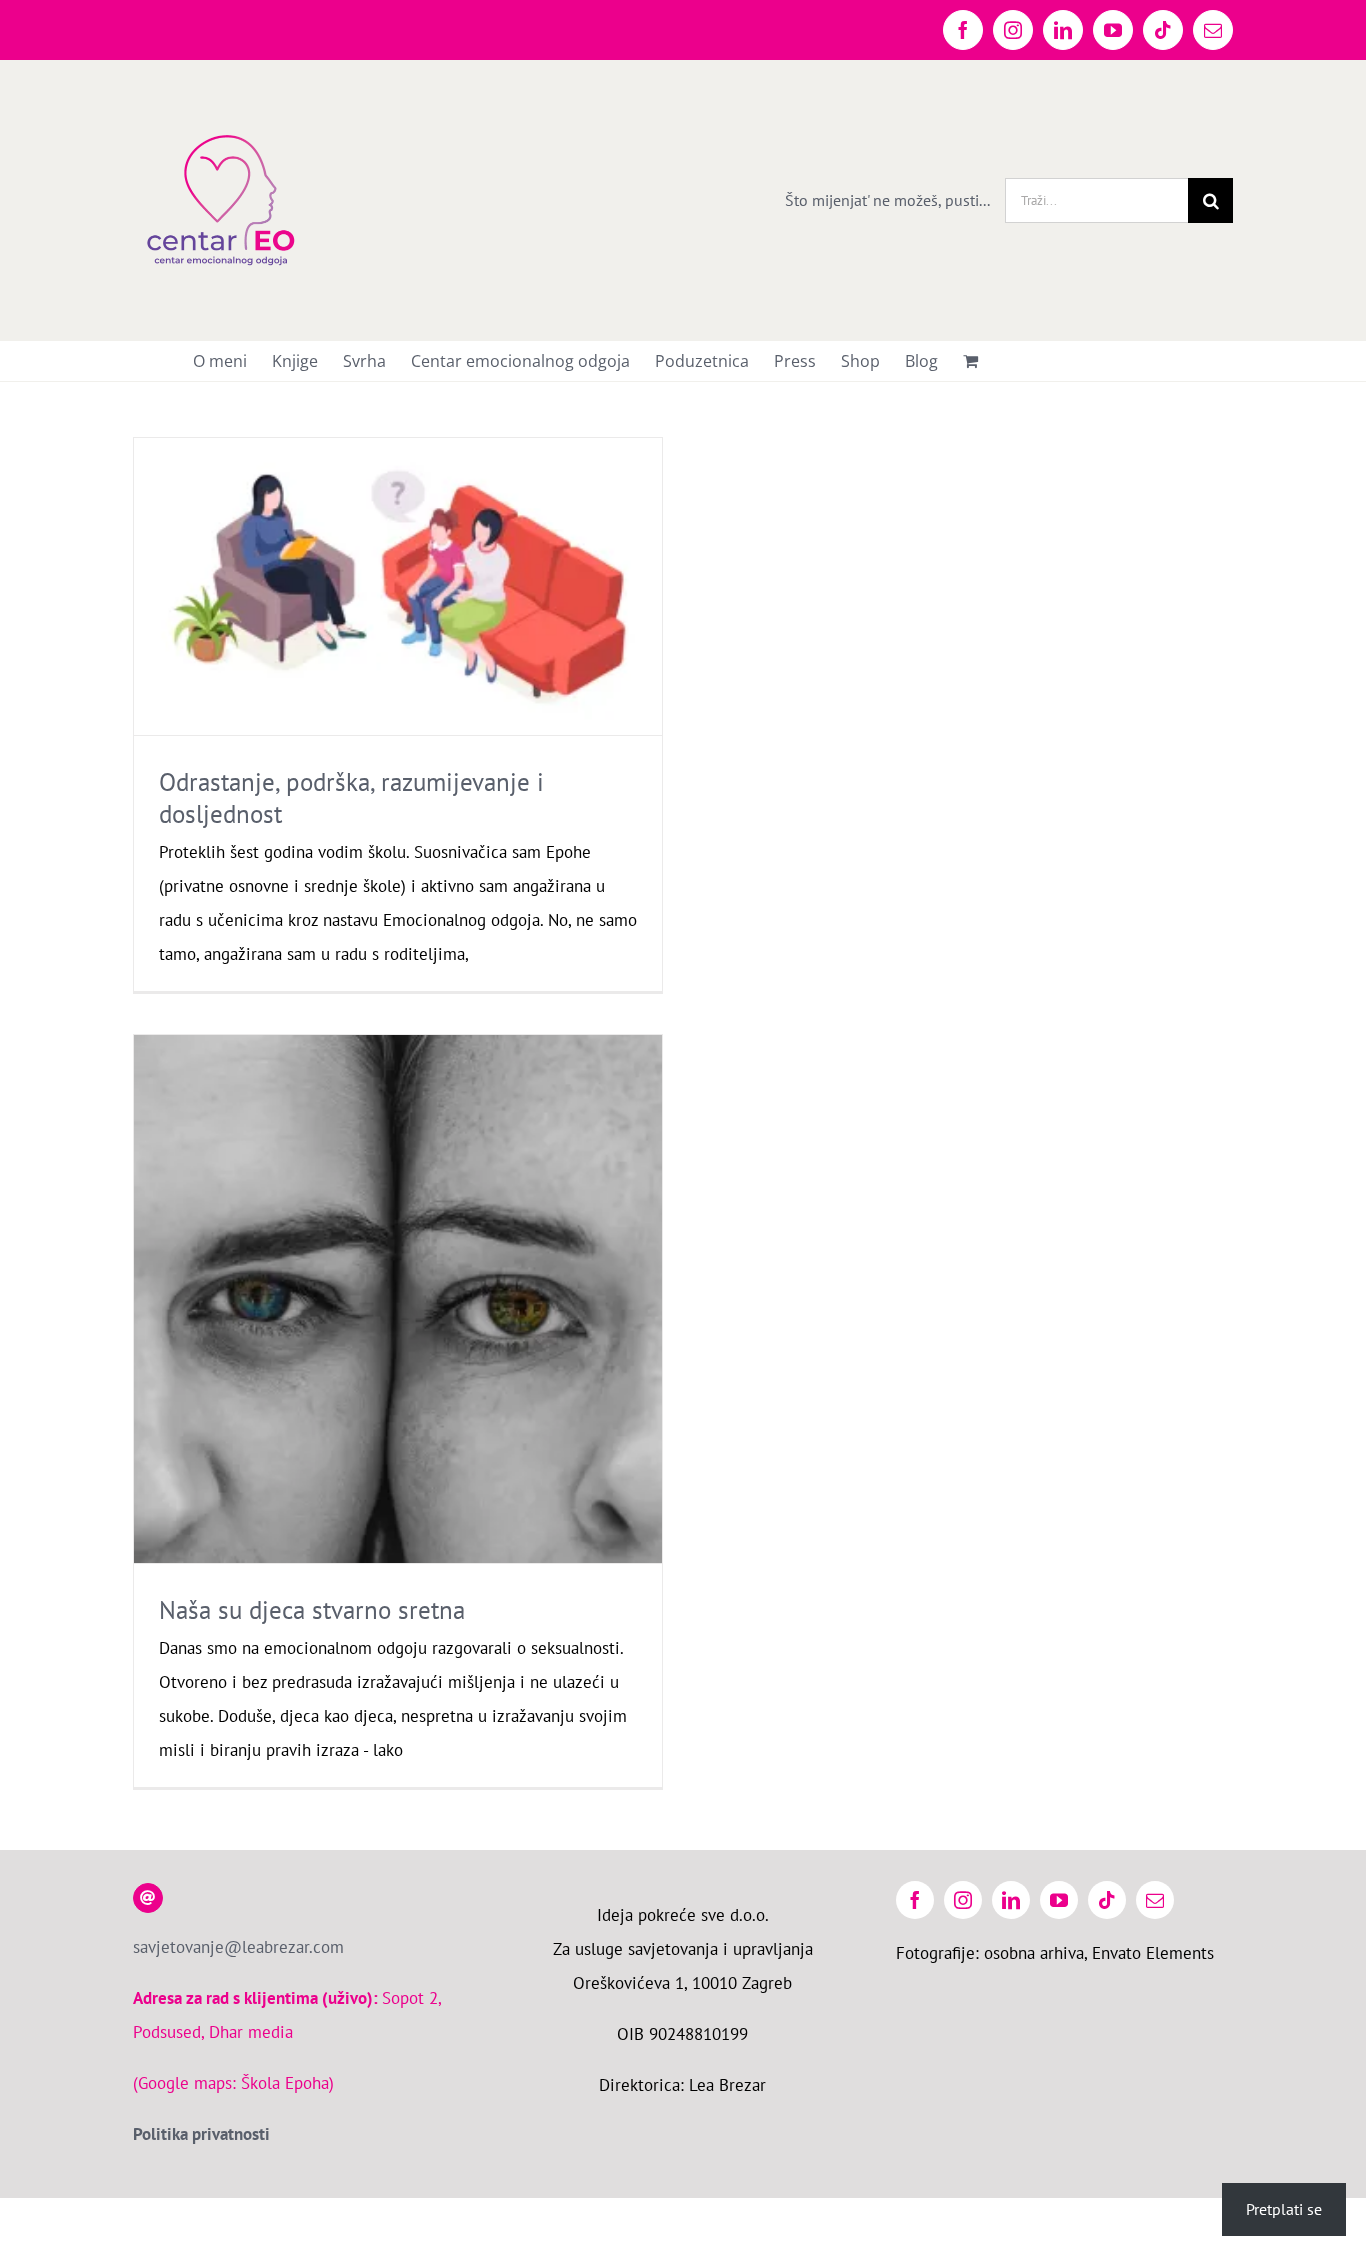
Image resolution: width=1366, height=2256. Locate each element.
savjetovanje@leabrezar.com (238, 1947)
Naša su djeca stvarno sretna (312, 1610)
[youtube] (1059, 1900)
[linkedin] (1011, 1900)
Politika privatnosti (201, 2134)
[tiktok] (1107, 1900)
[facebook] (915, 1900)
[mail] (1155, 1900)
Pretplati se (1284, 2209)
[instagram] (963, 1900)
